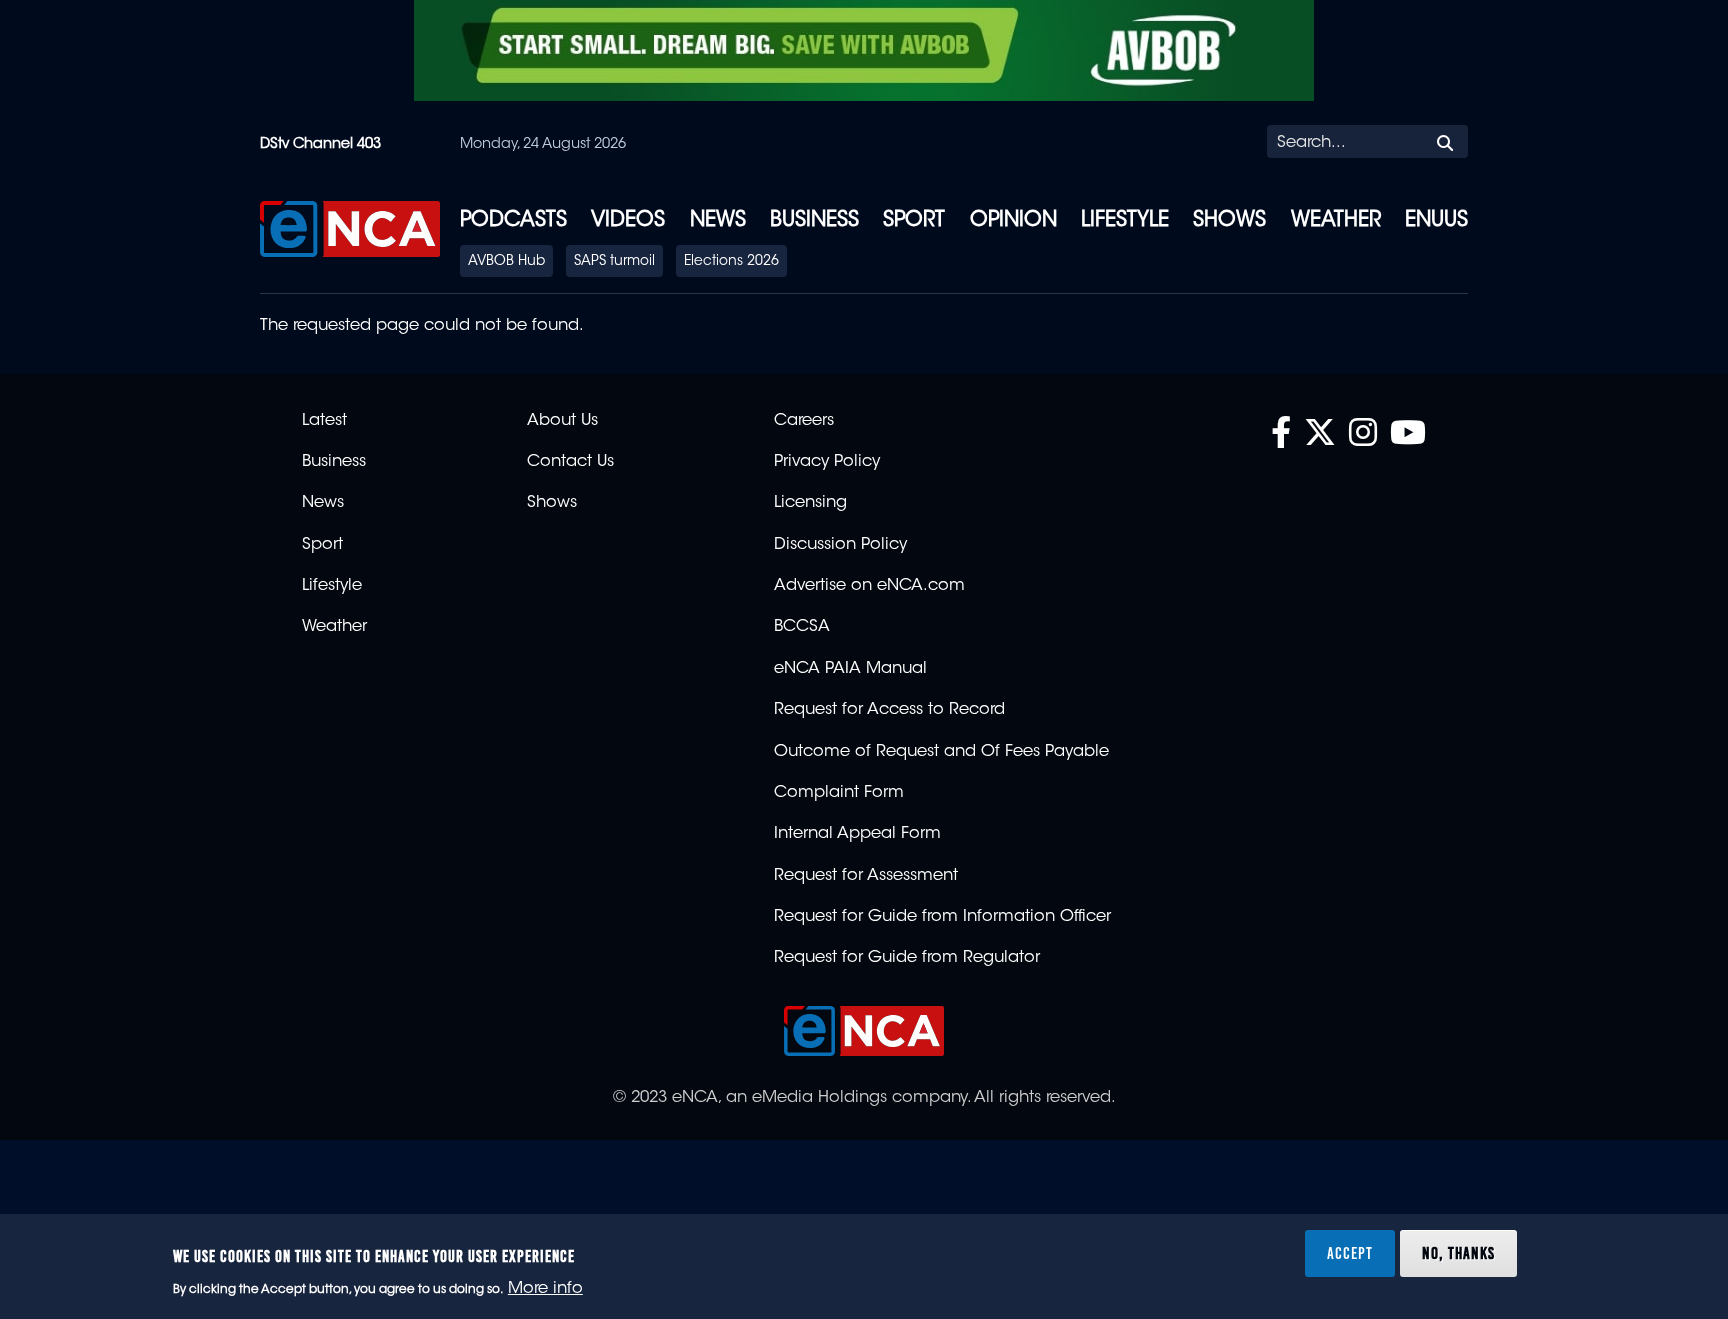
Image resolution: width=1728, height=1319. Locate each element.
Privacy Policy (827, 462)
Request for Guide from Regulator (907, 958)
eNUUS (1436, 221)
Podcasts (513, 221)
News (718, 221)
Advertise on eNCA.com (869, 586)
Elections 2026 (731, 262)
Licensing (810, 503)
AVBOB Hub (506, 262)
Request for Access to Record (889, 710)
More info (545, 1290)
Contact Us (570, 462)
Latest (324, 421)
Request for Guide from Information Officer (942, 917)
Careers (804, 421)
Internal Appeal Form (857, 834)
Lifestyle (1125, 221)
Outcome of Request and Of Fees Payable (941, 752)
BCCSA (802, 627)
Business (814, 221)
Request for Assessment (866, 876)
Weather (1336, 221)
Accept (1350, 1253)
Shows (1229, 221)
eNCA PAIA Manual (850, 669)
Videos (628, 221)
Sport (914, 221)
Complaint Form (839, 793)
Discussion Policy (840, 545)
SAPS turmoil (614, 262)
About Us (562, 421)
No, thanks (1458, 1253)
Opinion (1013, 221)
